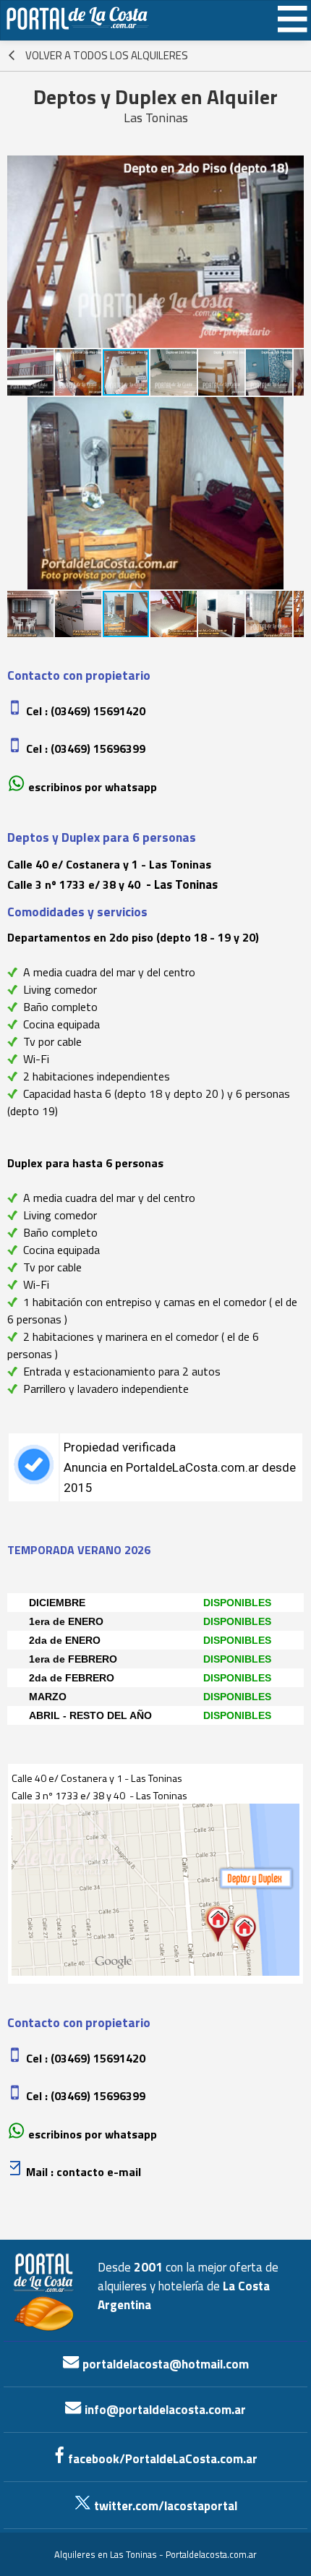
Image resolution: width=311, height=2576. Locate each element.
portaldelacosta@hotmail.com (164, 2364)
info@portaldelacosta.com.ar (164, 2410)
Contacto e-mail (99, 2172)
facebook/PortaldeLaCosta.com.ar (161, 2459)
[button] (20, 252)
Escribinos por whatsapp (93, 787)
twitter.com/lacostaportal (164, 2506)
